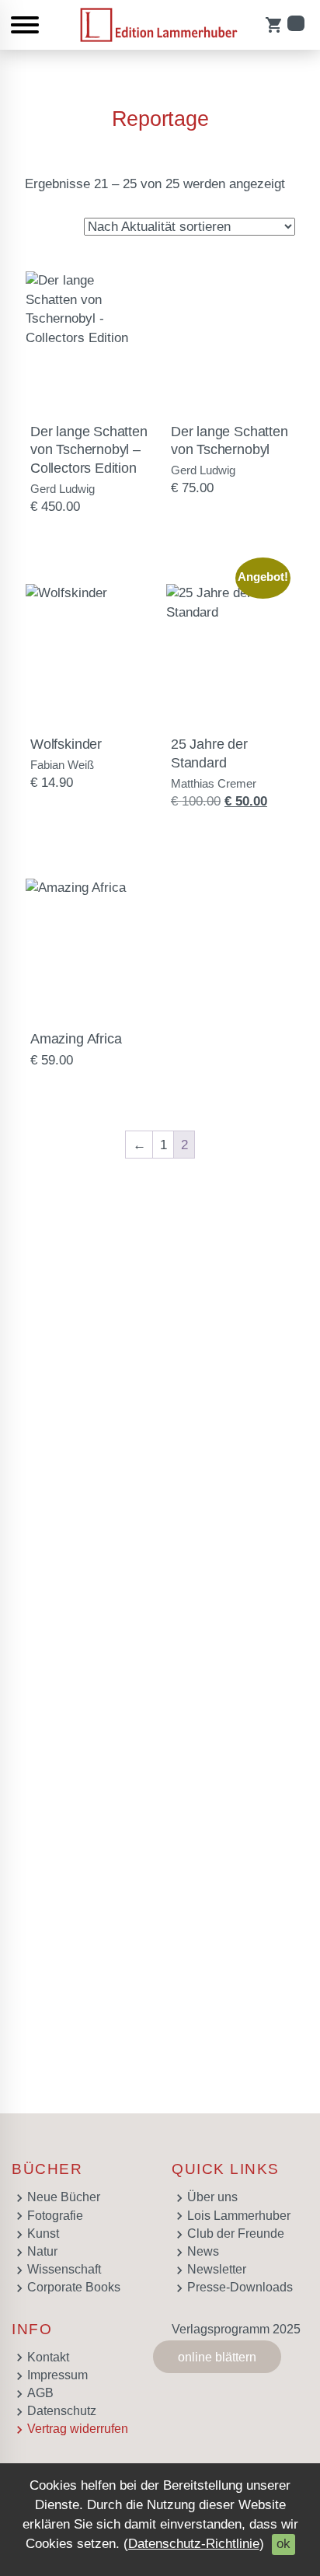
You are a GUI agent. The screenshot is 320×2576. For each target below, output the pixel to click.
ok (283, 2544)
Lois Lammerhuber (239, 2216)
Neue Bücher (64, 2197)
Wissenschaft (64, 2269)
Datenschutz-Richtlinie (194, 2544)
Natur (42, 2251)
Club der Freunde (236, 2233)
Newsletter (217, 2269)
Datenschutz (62, 2411)
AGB (40, 2393)
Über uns (212, 2197)
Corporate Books (74, 2287)
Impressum (57, 2375)
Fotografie (55, 2216)
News (203, 2251)
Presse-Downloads (240, 2287)
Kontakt (48, 2357)
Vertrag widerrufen (78, 2429)
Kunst (43, 2233)
